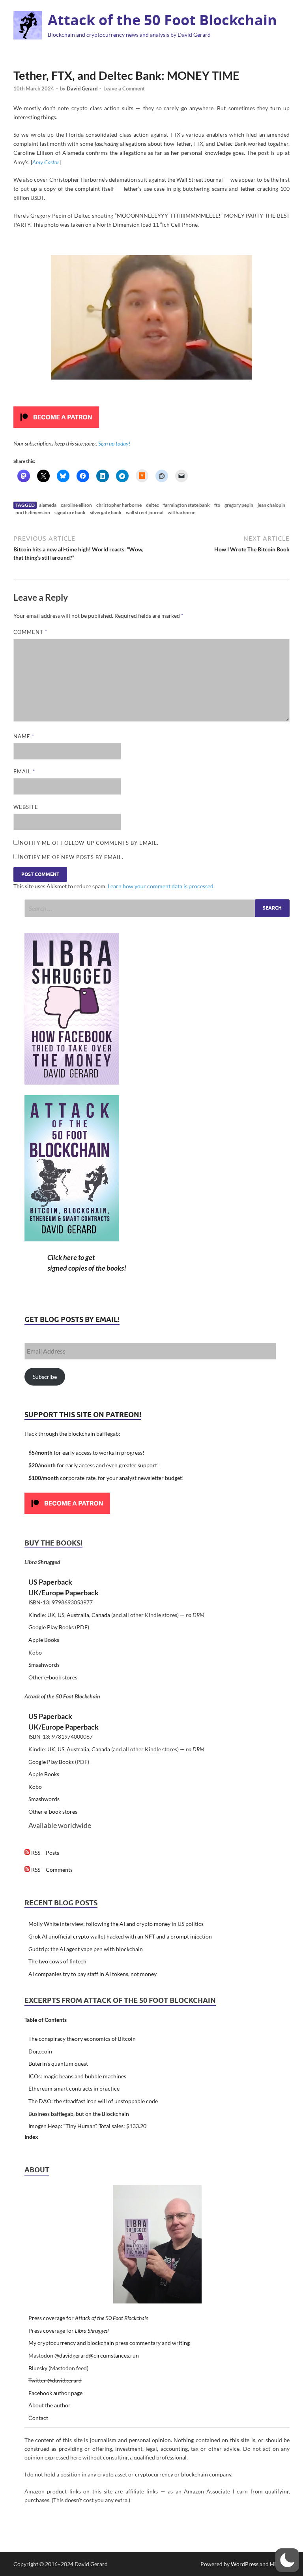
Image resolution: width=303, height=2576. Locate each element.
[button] (287, 2560)
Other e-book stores (53, 1677)
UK (51, 1615)
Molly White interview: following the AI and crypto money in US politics (116, 1924)
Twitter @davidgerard (55, 2380)
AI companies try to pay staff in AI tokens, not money (93, 1974)
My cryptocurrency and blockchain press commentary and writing (109, 2343)
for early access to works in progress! (86, 1453)
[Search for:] (157, 908)
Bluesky (38, 2368)
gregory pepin (239, 505)
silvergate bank (106, 512)
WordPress (245, 2564)
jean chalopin (271, 505)
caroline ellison (76, 505)
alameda (48, 505)
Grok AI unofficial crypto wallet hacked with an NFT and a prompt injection (120, 1936)
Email (24, 771)
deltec (152, 505)
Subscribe (45, 1377)
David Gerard (82, 88)
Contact (38, 2418)
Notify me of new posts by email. (72, 857)
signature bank (70, 512)
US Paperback (50, 1582)
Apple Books (44, 1640)
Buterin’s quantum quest (58, 2064)
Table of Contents (46, 2020)
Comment (30, 632)
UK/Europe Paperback (64, 1593)
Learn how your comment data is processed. (161, 886)
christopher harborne (119, 505)
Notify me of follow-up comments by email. (89, 843)
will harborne (181, 512)
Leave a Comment (124, 88)
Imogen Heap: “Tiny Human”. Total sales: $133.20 (87, 2126)
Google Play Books (51, 1627)
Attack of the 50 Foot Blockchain (162, 20)
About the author (50, 2405)
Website (26, 807)
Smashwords (44, 1665)
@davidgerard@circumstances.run (97, 2355)
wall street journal (145, 512)
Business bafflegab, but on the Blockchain (79, 2114)
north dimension (33, 512)
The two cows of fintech (57, 1961)
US (61, 1615)
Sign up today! (114, 443)
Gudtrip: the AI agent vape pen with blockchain (86, 1949)
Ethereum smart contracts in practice (74, 2088)
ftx (217, 505)
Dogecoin (40, 2051)
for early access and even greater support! (94, 1465)
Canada (101, 1615)
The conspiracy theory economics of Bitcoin (82, 2039)
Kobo (35, 1652)
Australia (78, 1615)
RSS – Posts (45, 1853)
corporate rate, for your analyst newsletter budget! (106, 1478)
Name (24, 736)
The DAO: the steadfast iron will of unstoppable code (93, 2101)
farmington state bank (187, 505)
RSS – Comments (51, 1870)
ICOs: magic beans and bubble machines (77, 2076)
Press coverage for (88, 2318)
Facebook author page (55, 2393)
